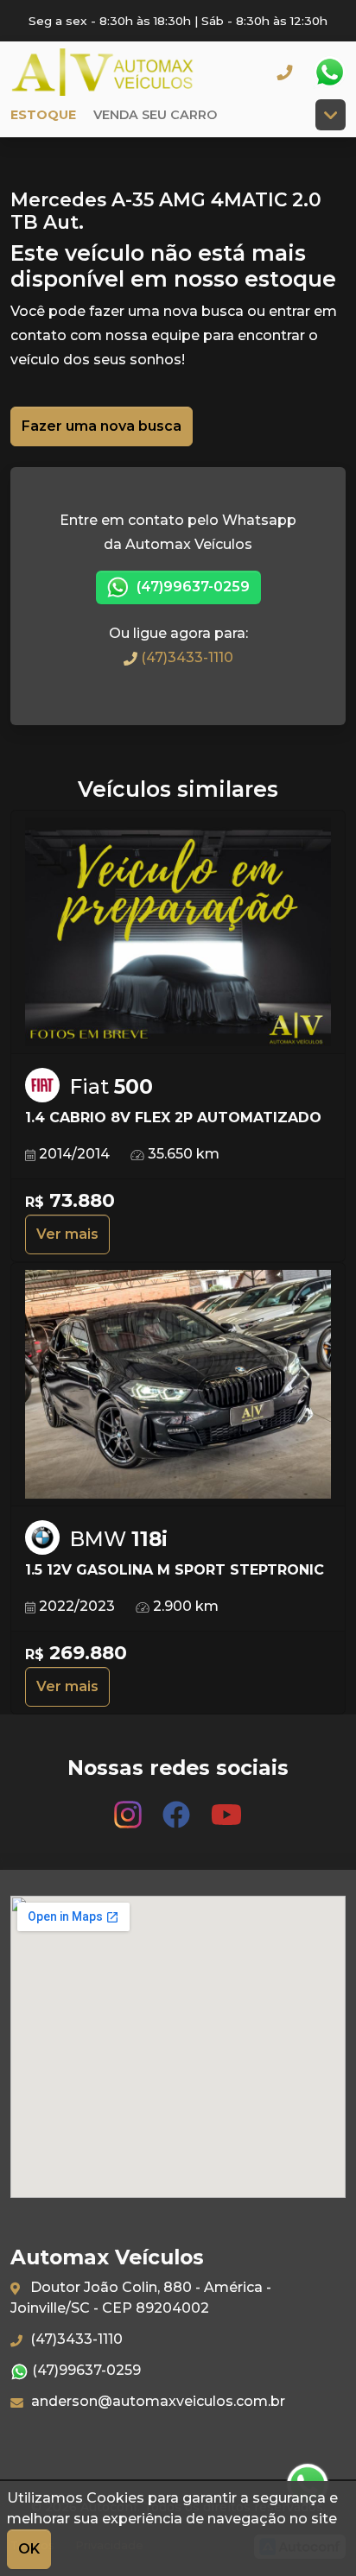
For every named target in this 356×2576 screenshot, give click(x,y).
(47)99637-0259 (191, 587)
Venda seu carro (155, 115)
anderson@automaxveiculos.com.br (156, 2401)
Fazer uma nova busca (102, 426)
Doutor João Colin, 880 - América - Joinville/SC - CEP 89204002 (141, 2298)
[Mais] (331, 115)
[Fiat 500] (178, 933)
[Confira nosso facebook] (178, 1806)
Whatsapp (329, 73)
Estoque (43, 115)
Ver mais (67, 1234)
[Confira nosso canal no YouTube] (226, 1806)
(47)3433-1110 (185, 657)
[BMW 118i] (178, 1385)
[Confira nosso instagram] (130, 1806)
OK (29, 2549)
